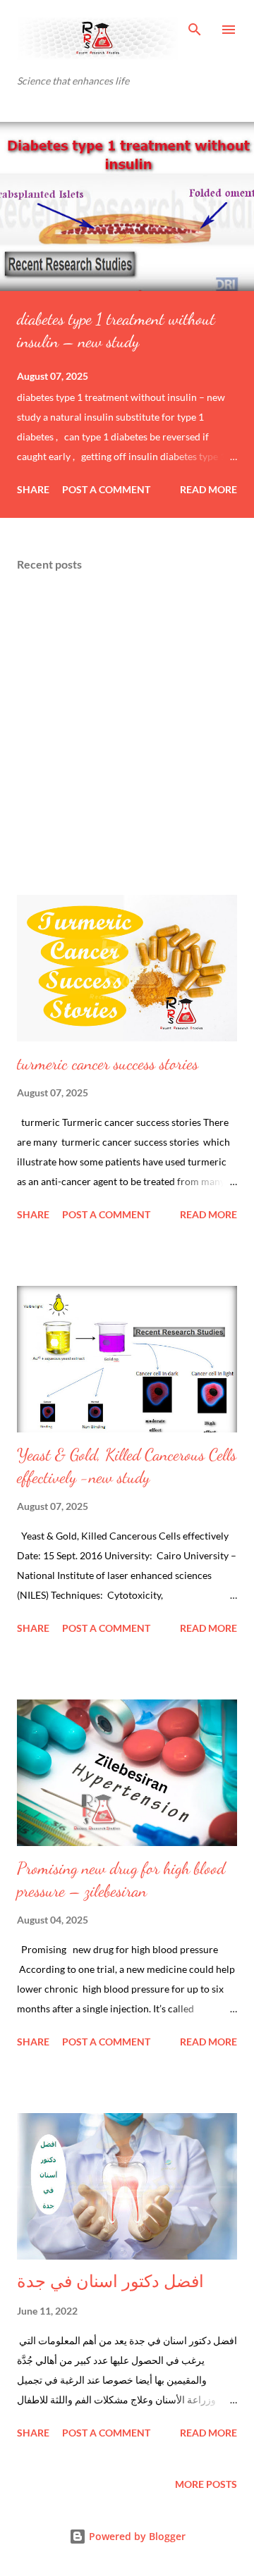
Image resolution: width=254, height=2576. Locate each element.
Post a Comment (106, 489)
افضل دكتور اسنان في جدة (110, 2282)
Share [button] (33, 489)
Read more (208, 489)
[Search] (195, 25)
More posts (206, 2484)
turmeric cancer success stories (108, 1064)
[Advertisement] (127, 734)
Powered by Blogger (136, 2536)
